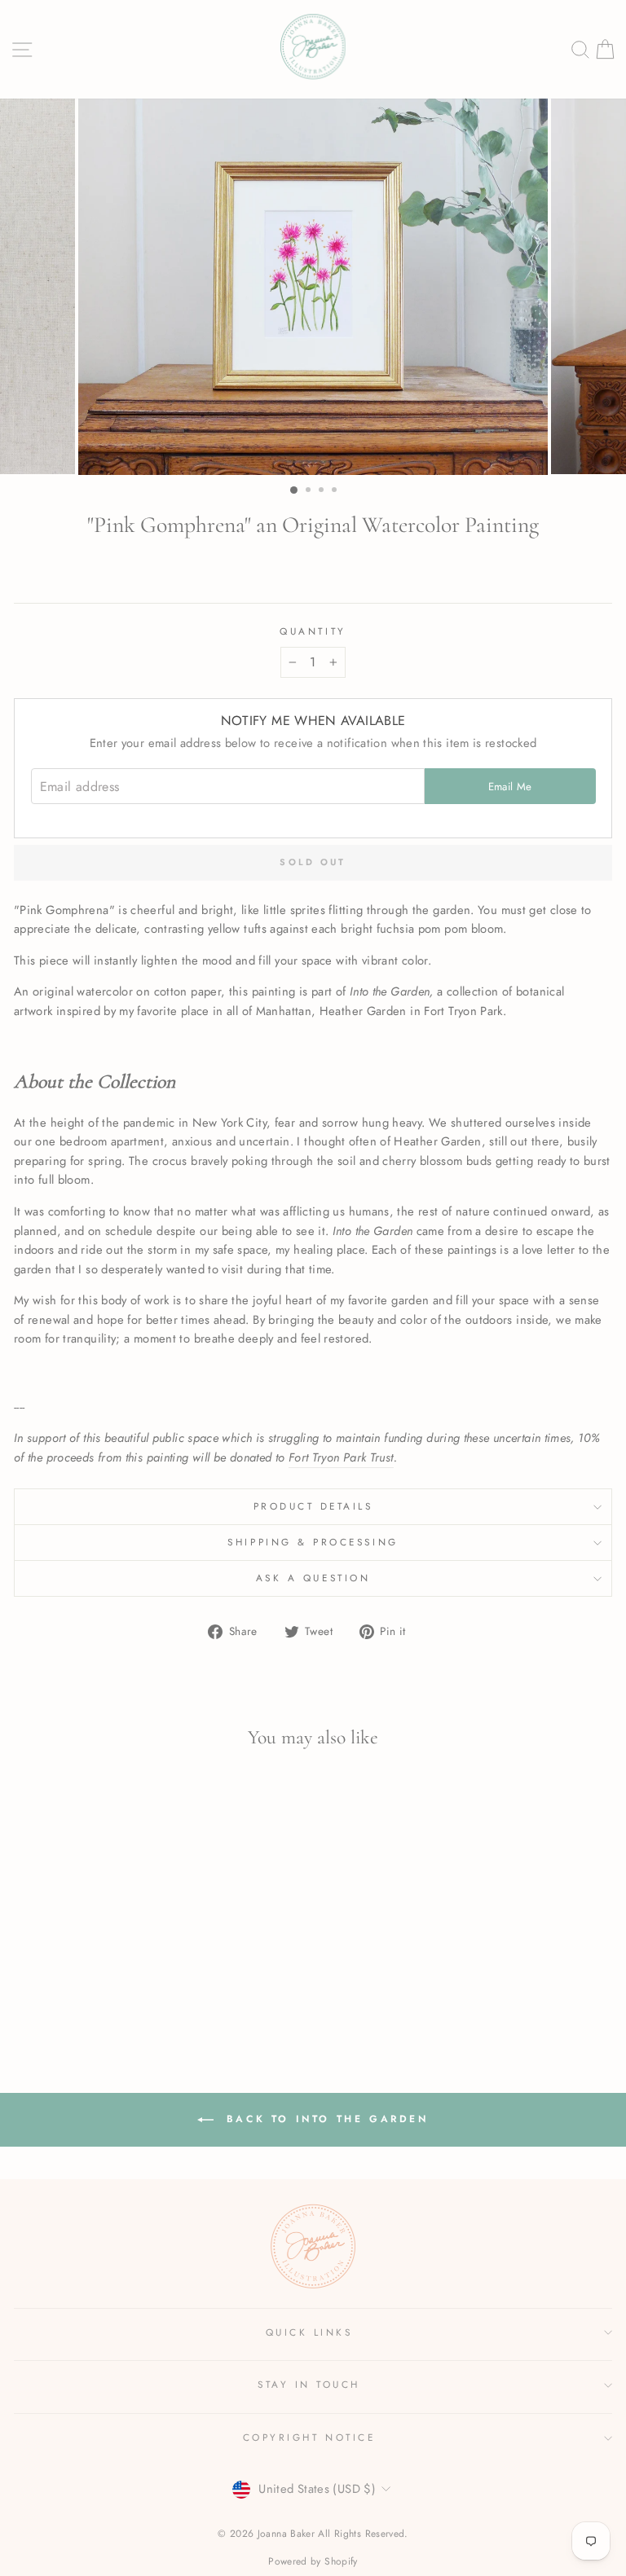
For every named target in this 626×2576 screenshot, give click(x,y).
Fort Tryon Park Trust (341, 1457)
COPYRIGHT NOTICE (309, 2437)
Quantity (313, 631)
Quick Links (309, 2332)
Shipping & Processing (313, 1542)
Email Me (510, 787)
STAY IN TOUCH (309, 2384)
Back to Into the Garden (324, 2119)
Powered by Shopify (313, 2561)
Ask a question (313, 1578)
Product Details (313, 1506)
